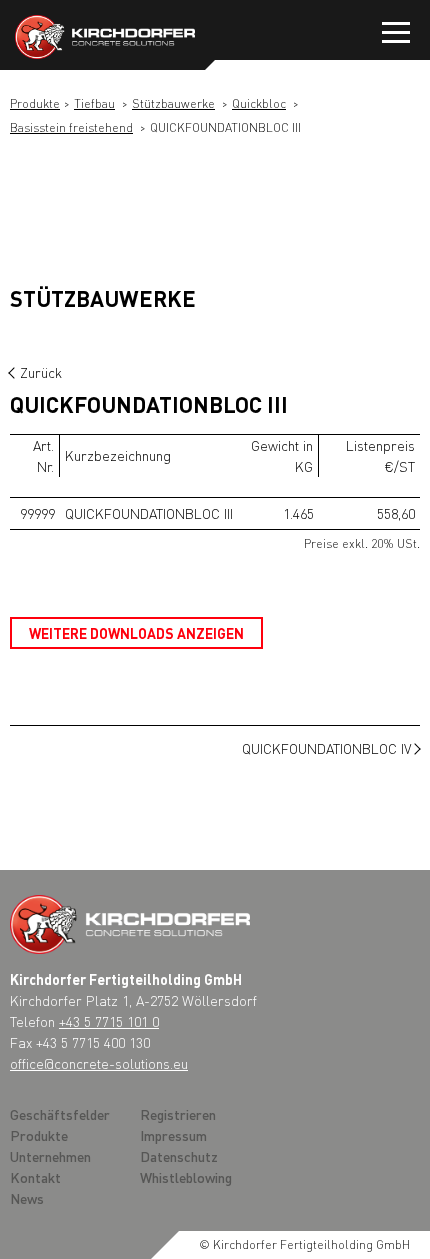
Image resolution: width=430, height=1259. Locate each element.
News (27, 1198)
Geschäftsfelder (60, 1114)
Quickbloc (259, 103)
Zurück (41, 372)
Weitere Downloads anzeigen (136, 633)
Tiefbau (94, 103)
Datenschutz (179, 1156)
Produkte (35, 103)
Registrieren (178, 1114)
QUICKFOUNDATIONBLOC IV (326, 748)
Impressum (173, 1135)
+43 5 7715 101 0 (109, 1021)
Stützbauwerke (173, 103)
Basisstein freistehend (71, 127)
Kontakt (35, 1177)
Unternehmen (50, 1156)
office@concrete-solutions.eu (99, 1063)
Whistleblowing (186, 1177)
